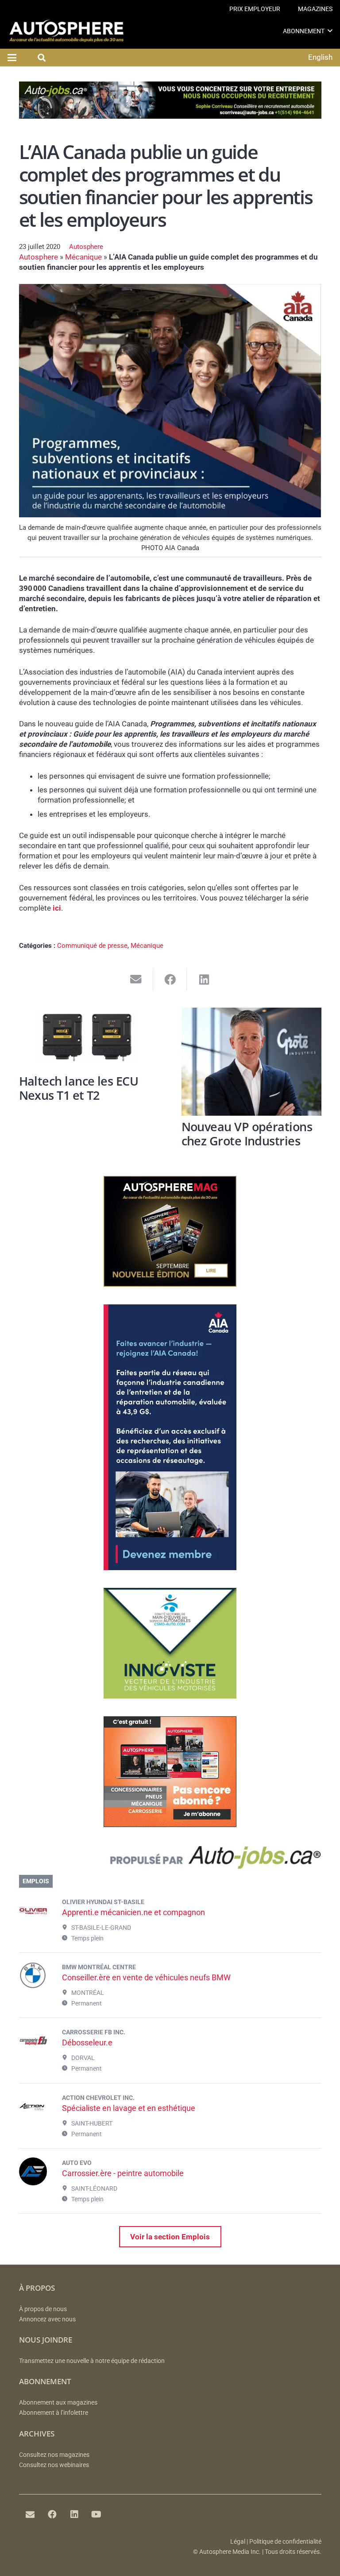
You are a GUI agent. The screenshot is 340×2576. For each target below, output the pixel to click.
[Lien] (170, 1860)
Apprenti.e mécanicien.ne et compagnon (133, 1912)
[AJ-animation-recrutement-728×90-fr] (170, 116)
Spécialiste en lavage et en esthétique (129, 2108)
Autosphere (86, 247)
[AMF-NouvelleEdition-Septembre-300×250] (170, 1284)
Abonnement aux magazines (58, 2403)
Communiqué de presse (92, 946)
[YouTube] (97, 2514)
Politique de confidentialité (285, 2542)
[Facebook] (52, 2514)
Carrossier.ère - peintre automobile (123, 2173)
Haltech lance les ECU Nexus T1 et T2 (79, 1088)
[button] (330, 31)
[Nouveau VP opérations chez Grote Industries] (251, 1062)
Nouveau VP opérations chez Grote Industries (247, 1134)
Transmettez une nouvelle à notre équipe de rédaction (92, 2361)
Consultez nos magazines (54, 2455)
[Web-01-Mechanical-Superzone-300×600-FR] (170, 1567)
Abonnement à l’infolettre (54, 2413)
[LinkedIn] (74, 2514)
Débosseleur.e (87, 2043)
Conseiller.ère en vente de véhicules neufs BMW (146, 1977)
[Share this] (170, 980)
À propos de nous (43, 2309)
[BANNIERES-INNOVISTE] (170, 1696)
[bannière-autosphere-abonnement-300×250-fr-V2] (170, 1824)
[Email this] (136, 980)
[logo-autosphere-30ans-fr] (66, 31)
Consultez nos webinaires (54, 2465)
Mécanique (83, 257)
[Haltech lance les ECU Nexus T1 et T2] (89, 1039)
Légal (238, 2542)
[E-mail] (30, 2514)
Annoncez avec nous (47, 2319)
